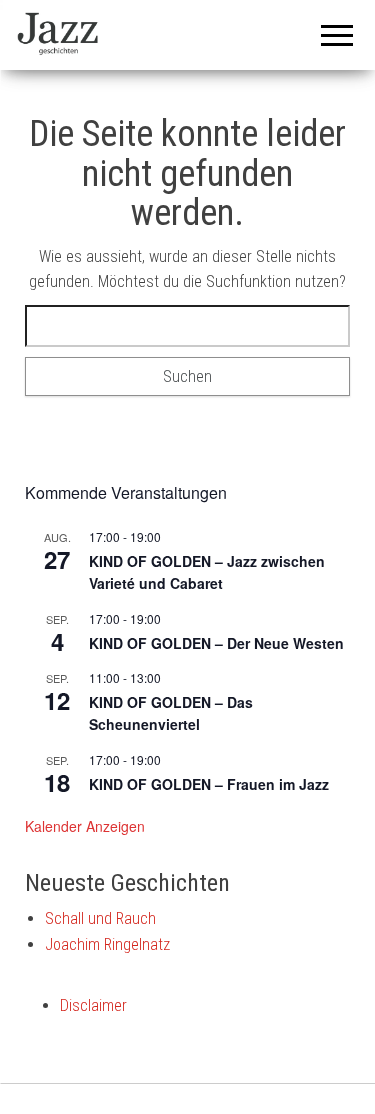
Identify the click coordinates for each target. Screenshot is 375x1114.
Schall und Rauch (100, 918)
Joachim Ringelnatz (107, 944)
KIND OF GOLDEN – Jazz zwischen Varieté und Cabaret (207, 572)
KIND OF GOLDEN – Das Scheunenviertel (171, 713)
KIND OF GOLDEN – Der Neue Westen (216, 643)
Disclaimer (93, 1005)
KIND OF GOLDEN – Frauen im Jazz (209, 784)
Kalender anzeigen (85, 826)
